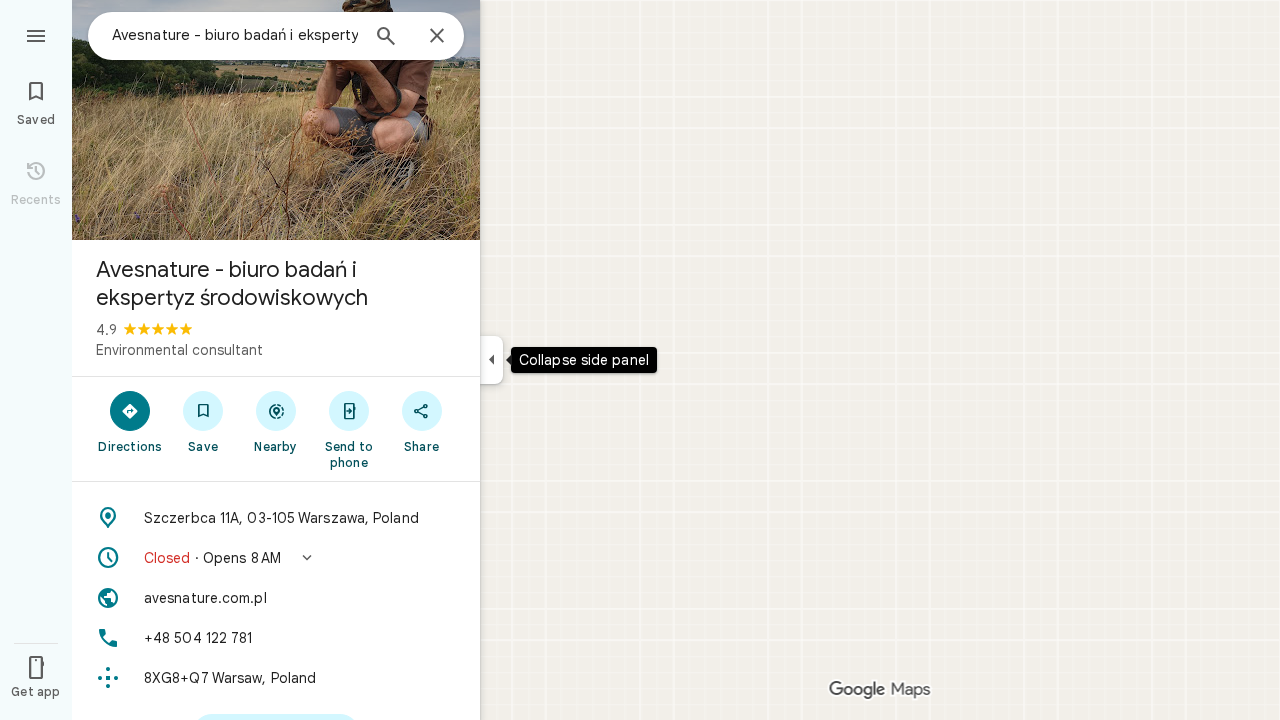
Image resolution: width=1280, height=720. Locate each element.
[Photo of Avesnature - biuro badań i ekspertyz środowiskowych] (276, 120)
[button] (276, 558)
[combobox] (235, 35)
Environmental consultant (179, 350)
